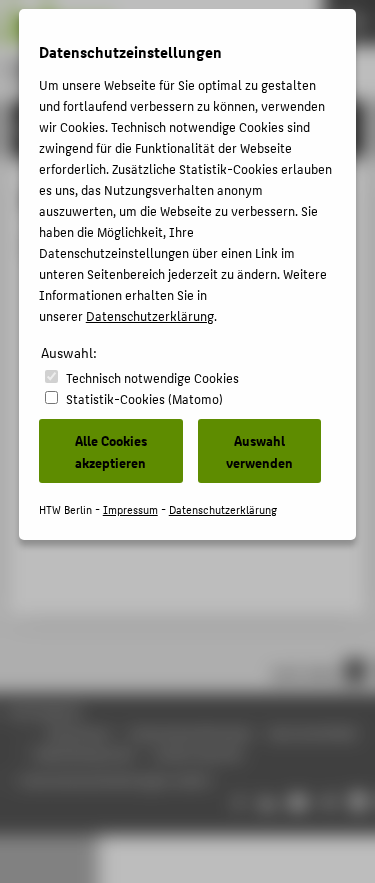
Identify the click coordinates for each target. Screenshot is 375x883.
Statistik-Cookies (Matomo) (144, 398)
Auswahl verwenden (259, 451)
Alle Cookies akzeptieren (111, 451)
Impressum (130, 509)
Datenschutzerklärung (150, 315)
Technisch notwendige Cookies (152, 377)
